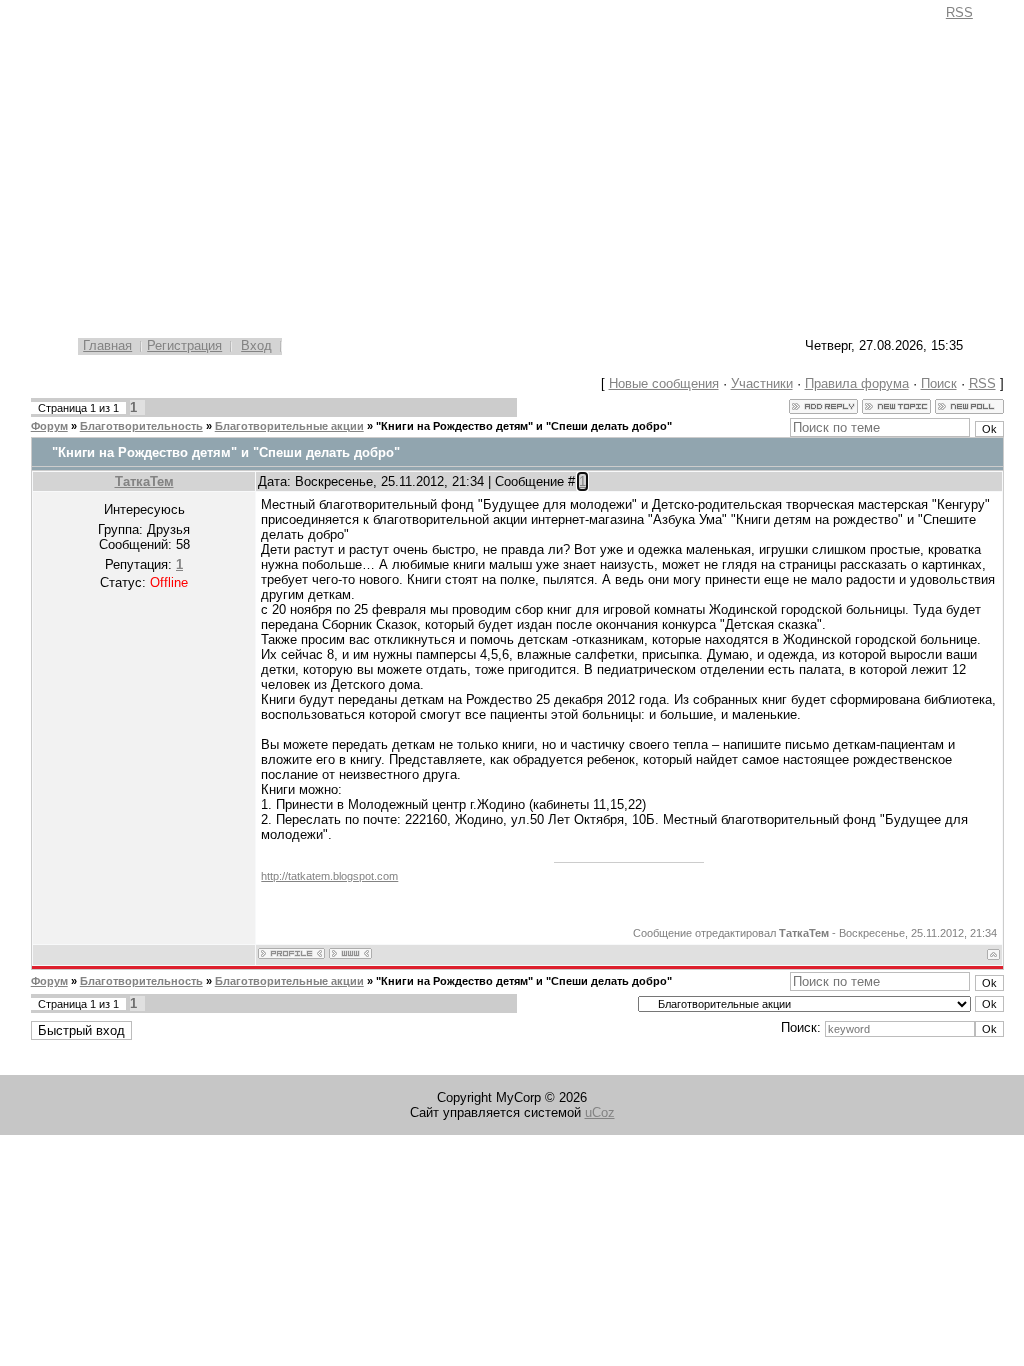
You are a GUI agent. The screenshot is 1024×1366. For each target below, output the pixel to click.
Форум (49, 426)
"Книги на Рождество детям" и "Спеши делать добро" (524, 426)
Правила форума (857, 383)
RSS (959, 12)
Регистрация (184, 345)
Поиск (939, 383)
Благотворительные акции (289, 426)
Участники (762, 383)
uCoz (600, 1112)
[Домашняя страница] (350, 953)
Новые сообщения (664, 383)
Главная (107, 345)
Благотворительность (141, 426)
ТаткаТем (144, 481)
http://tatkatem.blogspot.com (329, 876)
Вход (256, 345)
